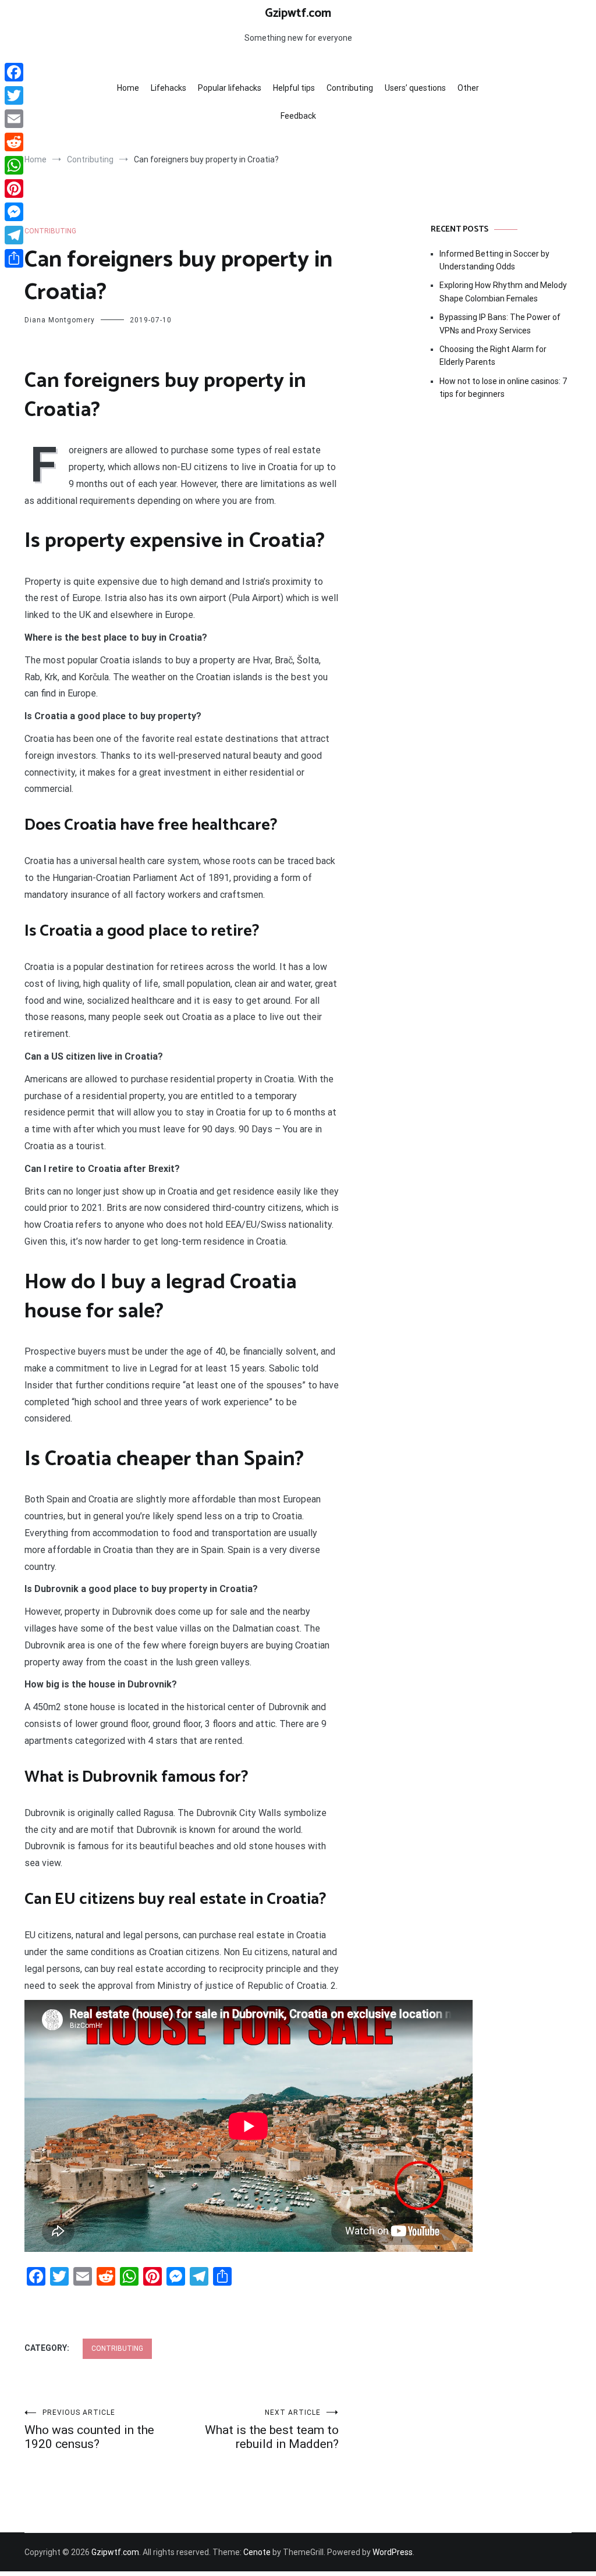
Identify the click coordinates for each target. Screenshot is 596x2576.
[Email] (14, 119)
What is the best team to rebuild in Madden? (272, 2430)
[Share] (14, 258)
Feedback (298, 116)
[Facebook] (14, 72)
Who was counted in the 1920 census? (89, 2430)
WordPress (393, 2552)
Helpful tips (294, 88)
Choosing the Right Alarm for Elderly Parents (493, 356)
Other (468, 88)
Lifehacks (168, 88)
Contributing (350, 88)
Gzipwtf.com (298, 13)
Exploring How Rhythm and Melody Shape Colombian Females (503, 292)
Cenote (257, 2552)
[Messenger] (14, 212)
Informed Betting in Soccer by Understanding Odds (494, 260)
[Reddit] (14, 142)
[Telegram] (14, 235)
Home (128, 88)
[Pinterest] (14, 189)
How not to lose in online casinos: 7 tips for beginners (503, 388)
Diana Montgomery (60, 320)
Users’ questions (415, 88)
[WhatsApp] (14, 165)
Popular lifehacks (230, 88)
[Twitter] (14, 95)
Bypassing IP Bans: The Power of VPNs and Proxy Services (500, 324)
